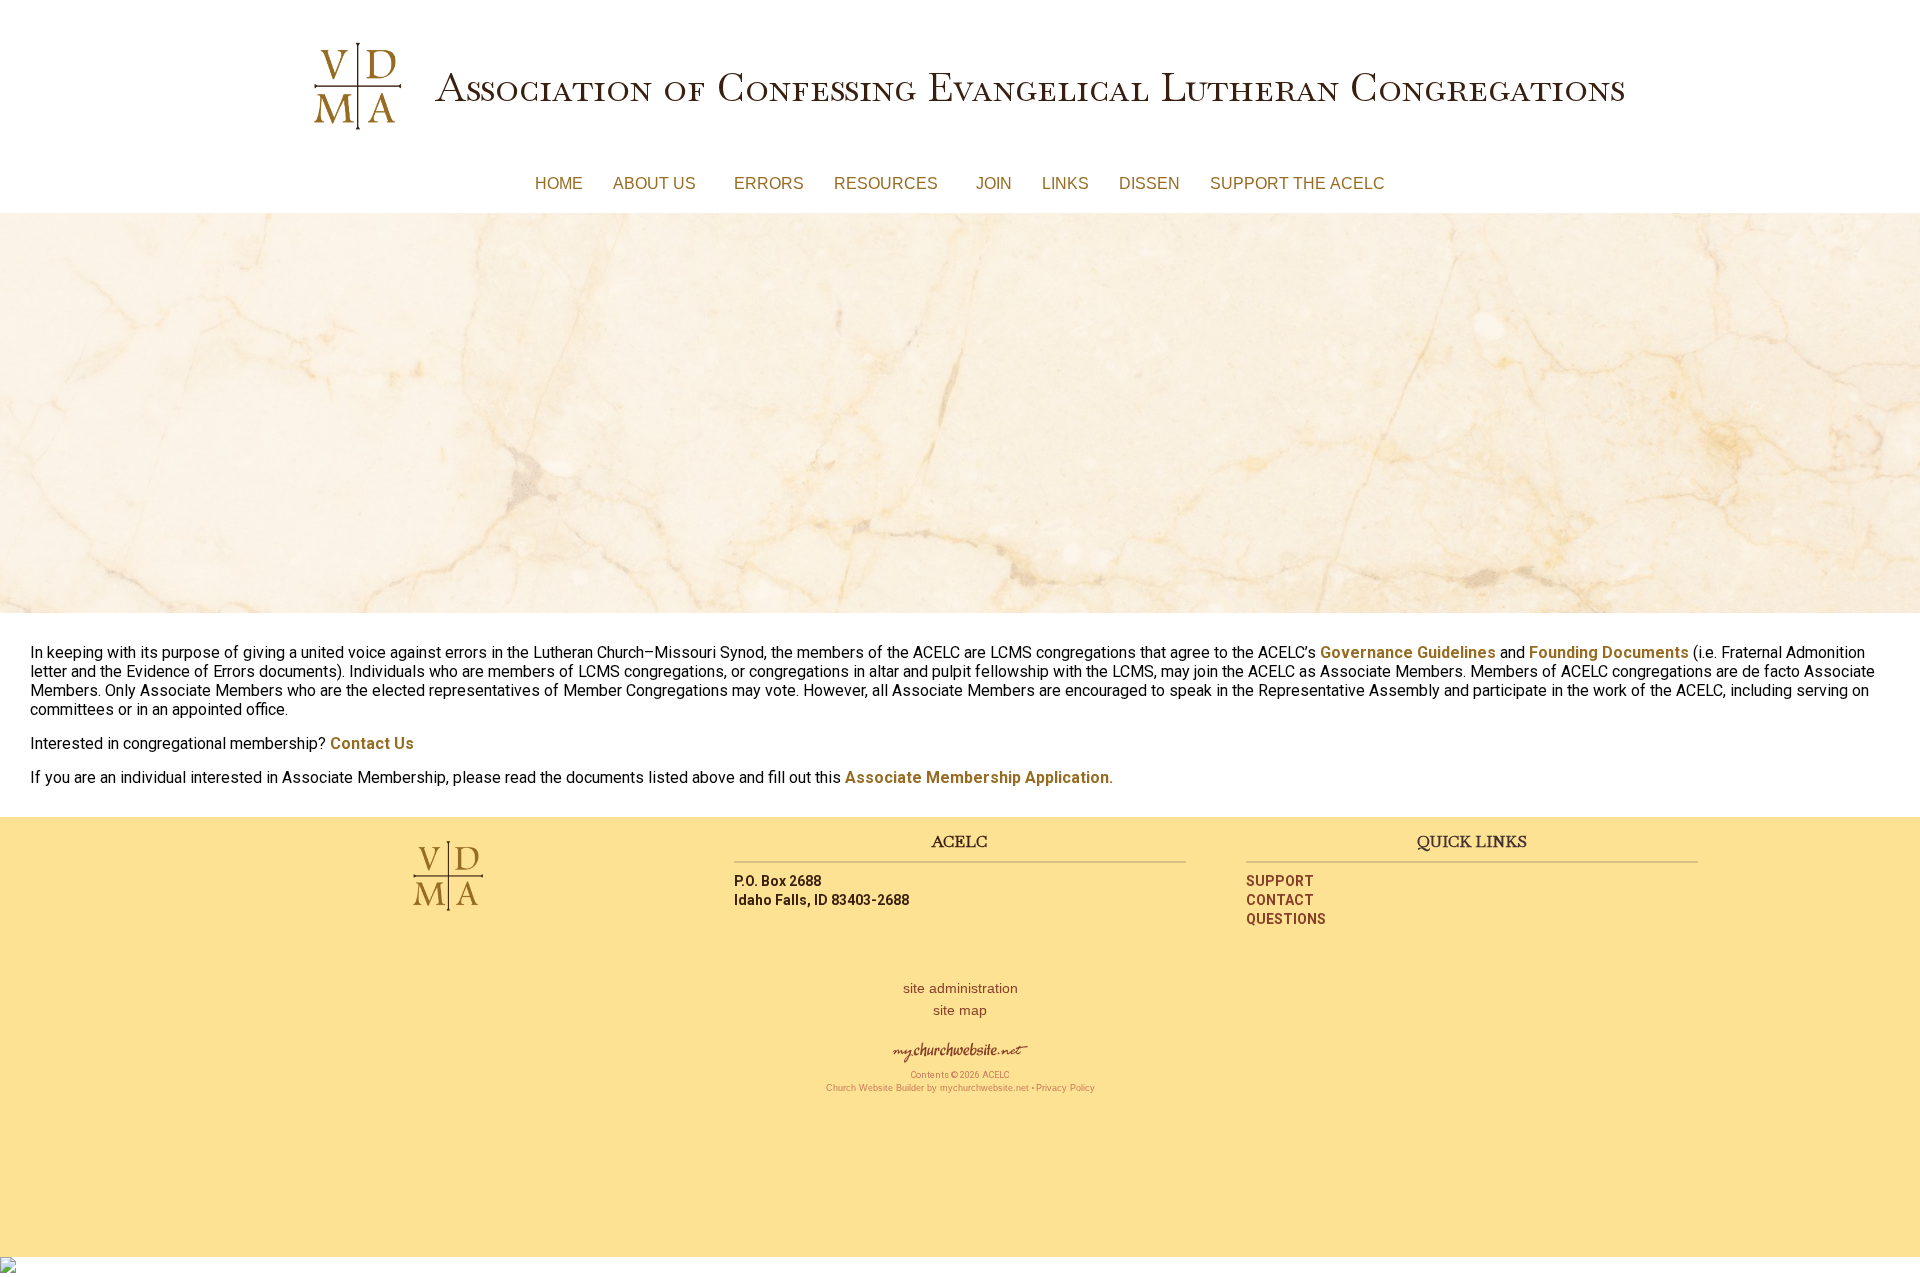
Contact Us (372, 743)
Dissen (1149, 183)
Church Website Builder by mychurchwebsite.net (927, 1088)
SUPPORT (1280, 881)
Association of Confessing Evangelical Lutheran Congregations (1030, 87)
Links (1065, 183)
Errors (769, 183)
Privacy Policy (1065, 1088)
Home (559, 183)
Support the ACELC (1297, 183)
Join (994, 183)
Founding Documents (1609, 652)
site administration (960, 988)
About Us (658, 183)
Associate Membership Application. (979, 777)
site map (960, 1010)
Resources (890, 183)
